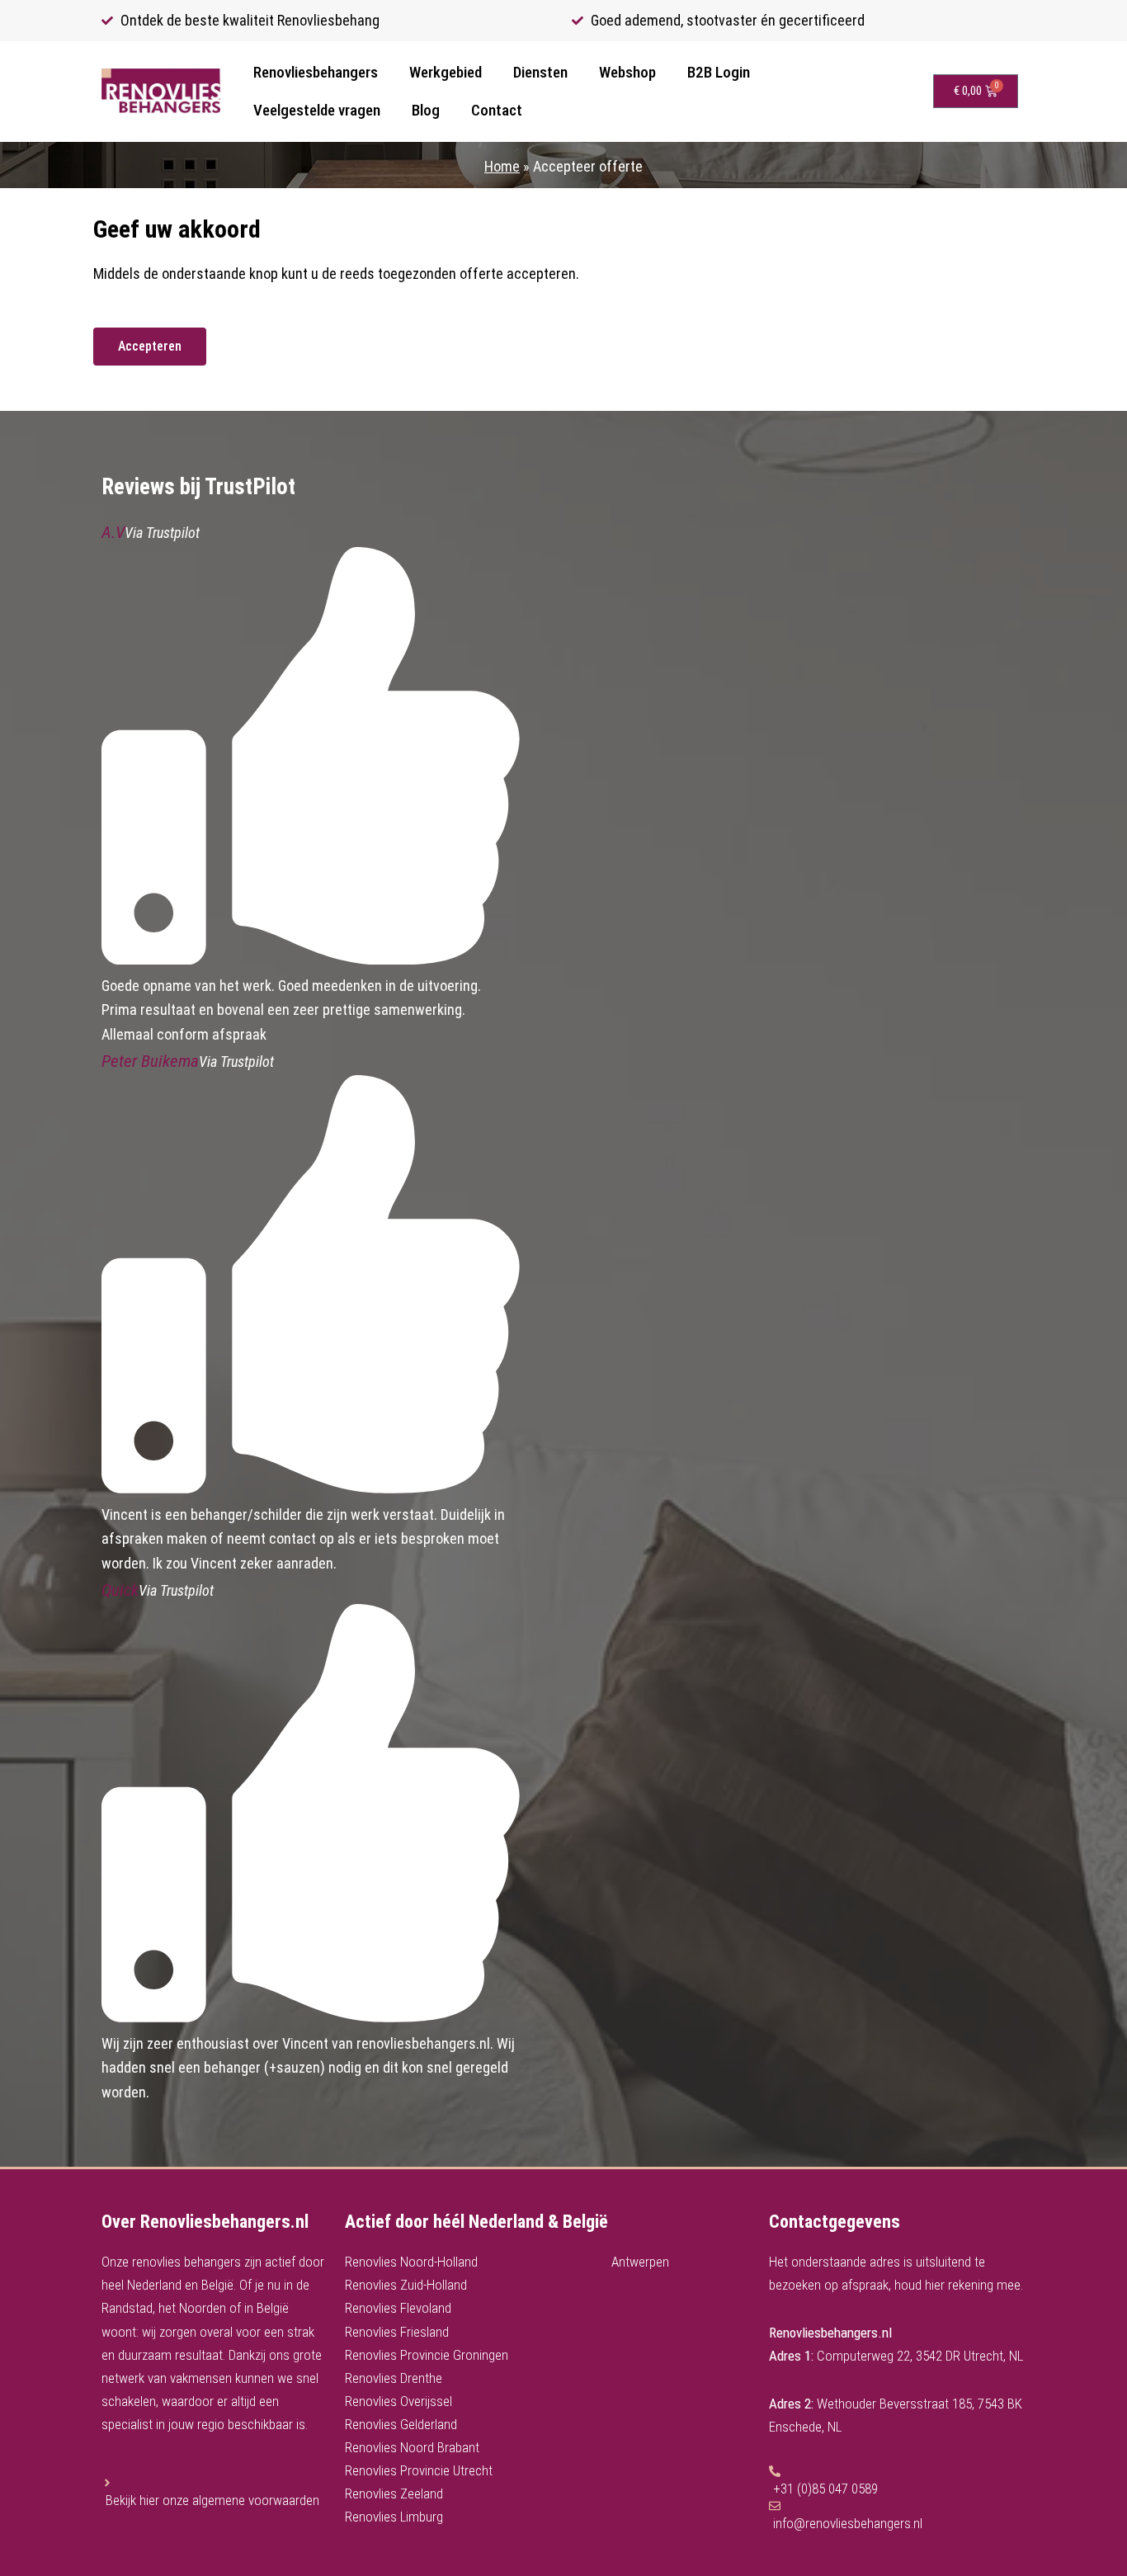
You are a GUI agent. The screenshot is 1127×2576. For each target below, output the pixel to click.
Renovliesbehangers (316, 72)
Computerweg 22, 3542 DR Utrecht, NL (920, 2356)
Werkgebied (446, 72)
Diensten (540, 72)
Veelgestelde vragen (317, 110)
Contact (497, 110)
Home (502, 166)
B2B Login (719, 72)
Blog (426, 110)
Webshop (627, 72)
